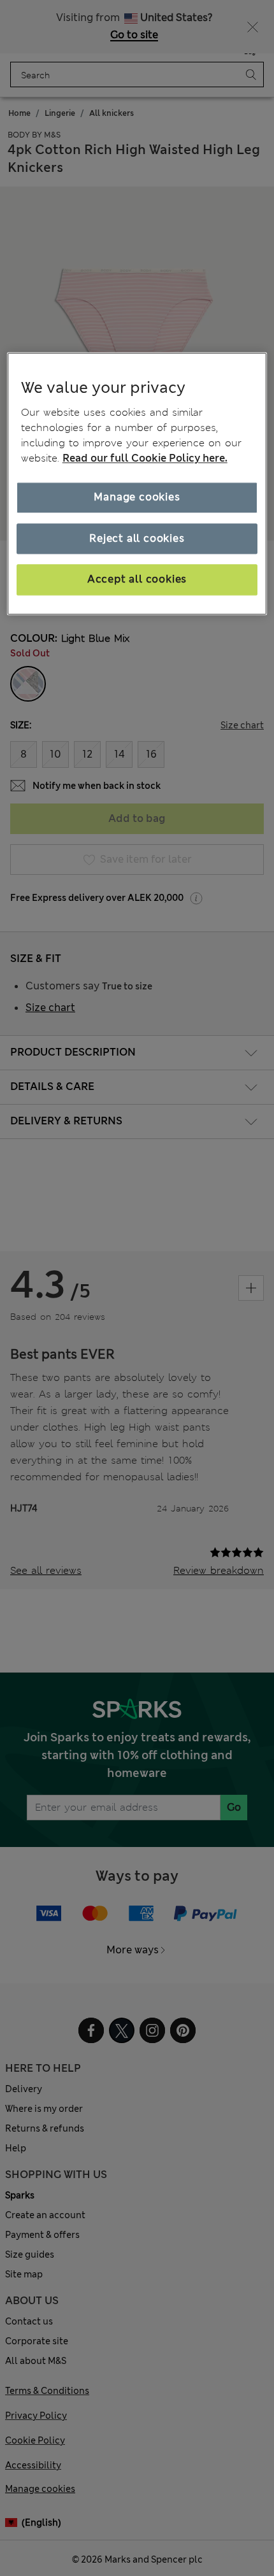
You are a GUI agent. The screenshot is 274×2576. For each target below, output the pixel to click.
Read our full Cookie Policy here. (145, 459)
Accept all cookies (137, 580)
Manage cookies (137, 498)
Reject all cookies (137, 538)
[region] (137, 484)
